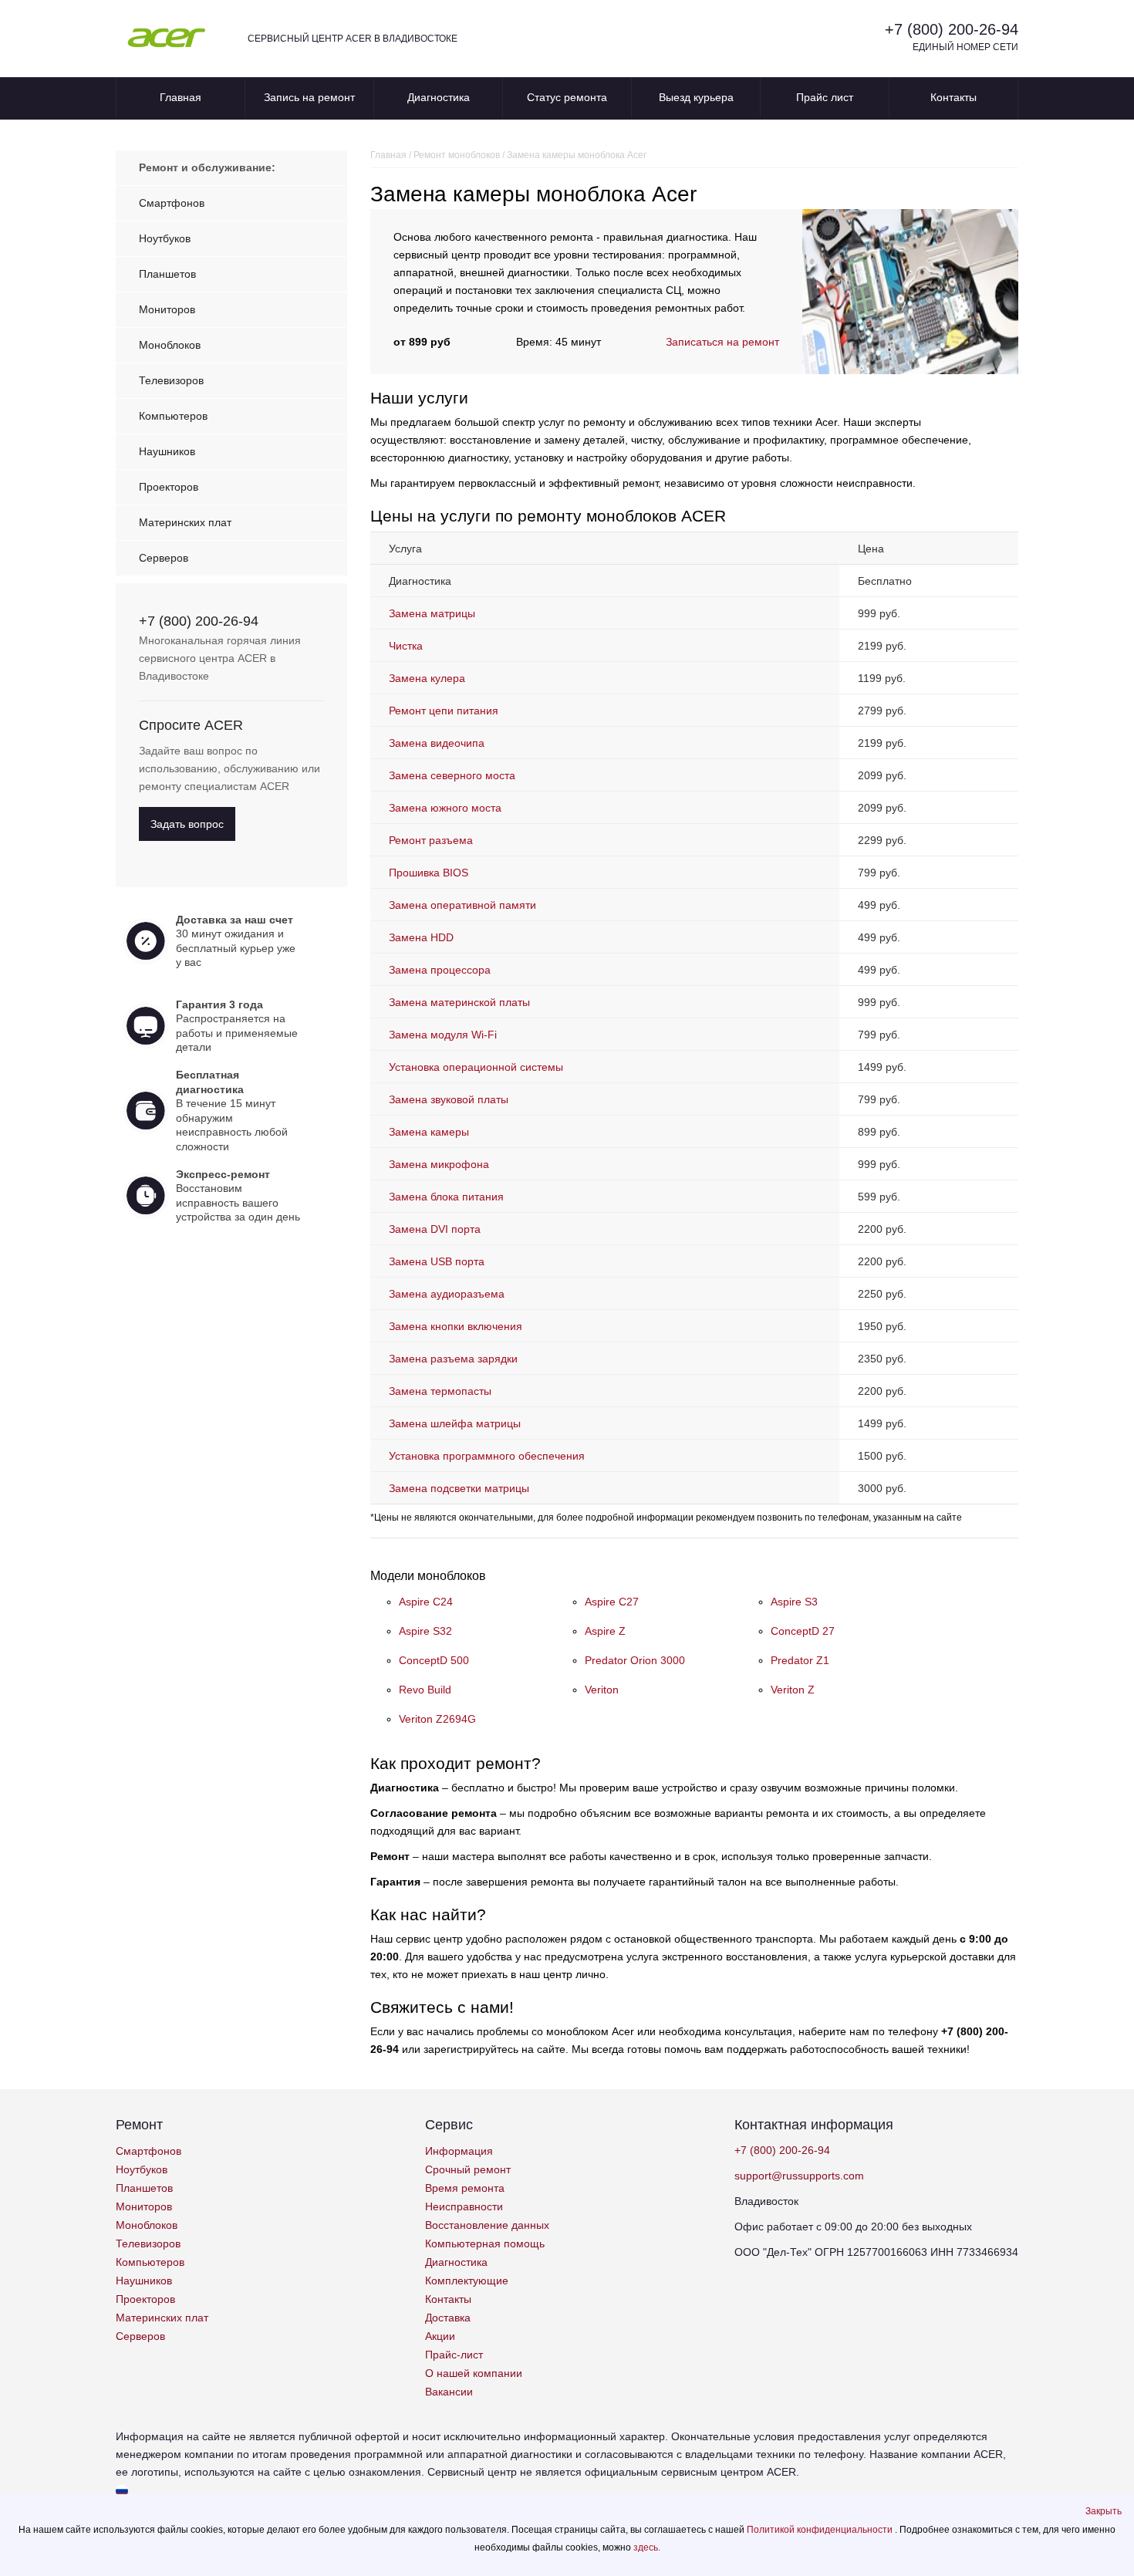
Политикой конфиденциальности (821, 2530)
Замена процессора (440, 970)
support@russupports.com (799, 2176)
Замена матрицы (432, 613)
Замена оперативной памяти (462, 905)
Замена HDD (421, 937)
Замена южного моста (445, 808)
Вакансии (449, 2392)
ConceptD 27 (803, 1631)
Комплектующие (467, 2281)
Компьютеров (173, 416)
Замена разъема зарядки (453, 1359)
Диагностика (439, 97)
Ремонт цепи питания (444, 711)
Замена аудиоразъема (447, 1294)
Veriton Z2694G (437, 1719)
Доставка (448, 2318)
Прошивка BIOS (429, 873)
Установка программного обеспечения (487, 1456)
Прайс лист (825, 97)
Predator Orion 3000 (635, 1660)
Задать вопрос (187, 824)
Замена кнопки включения (456, 1326)
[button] (1104, 2511)
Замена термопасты (440, 1391)
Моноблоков (170, 345)
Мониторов (167, 309)
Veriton (602, 1690)
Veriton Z (793, 1690)
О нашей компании (474, 2373)
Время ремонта (465, 2188)
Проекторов (169, 487)
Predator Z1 (800, 1660)
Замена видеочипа (437, 743)
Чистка (406, 646)
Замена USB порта (437, 1261)
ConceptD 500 (434, 1660)
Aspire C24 (426, 1602)
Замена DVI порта (435, 1229)
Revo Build (425, 1690)
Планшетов (167, 274)
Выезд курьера (696, 97)
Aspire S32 (425, 1631)
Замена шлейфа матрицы (455, 1423)
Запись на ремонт (309, 97)
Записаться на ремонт (722, 342)
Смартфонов (172, 203)
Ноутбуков (165, 238)
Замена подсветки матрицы (459, 1488)
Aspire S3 (794, 1602)
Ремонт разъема (431, 840)
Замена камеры (429, 1132)
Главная (181, 97)
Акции (440, 2336)
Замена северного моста (452, 775)
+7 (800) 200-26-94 (952, 29)
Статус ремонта (567, 97)
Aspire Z (605, 1631)
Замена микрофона (439, 1164)
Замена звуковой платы (449, 1099)
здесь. (647, 2547)
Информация (459, 2151)
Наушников (167, 451)
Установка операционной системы (476, 1067)
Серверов (164, 558)
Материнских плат (185, 522)
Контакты (953, 97)
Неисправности (464, 2206)
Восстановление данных (487, 2225)
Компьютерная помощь (485, 2243)
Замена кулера (427, 678)
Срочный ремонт (468, 2169)
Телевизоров (171, 380)
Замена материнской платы (459, 1002)
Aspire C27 (612, 1602)
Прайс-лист (454, 2355)
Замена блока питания (446, 1197)
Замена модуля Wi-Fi (443, 1035)
